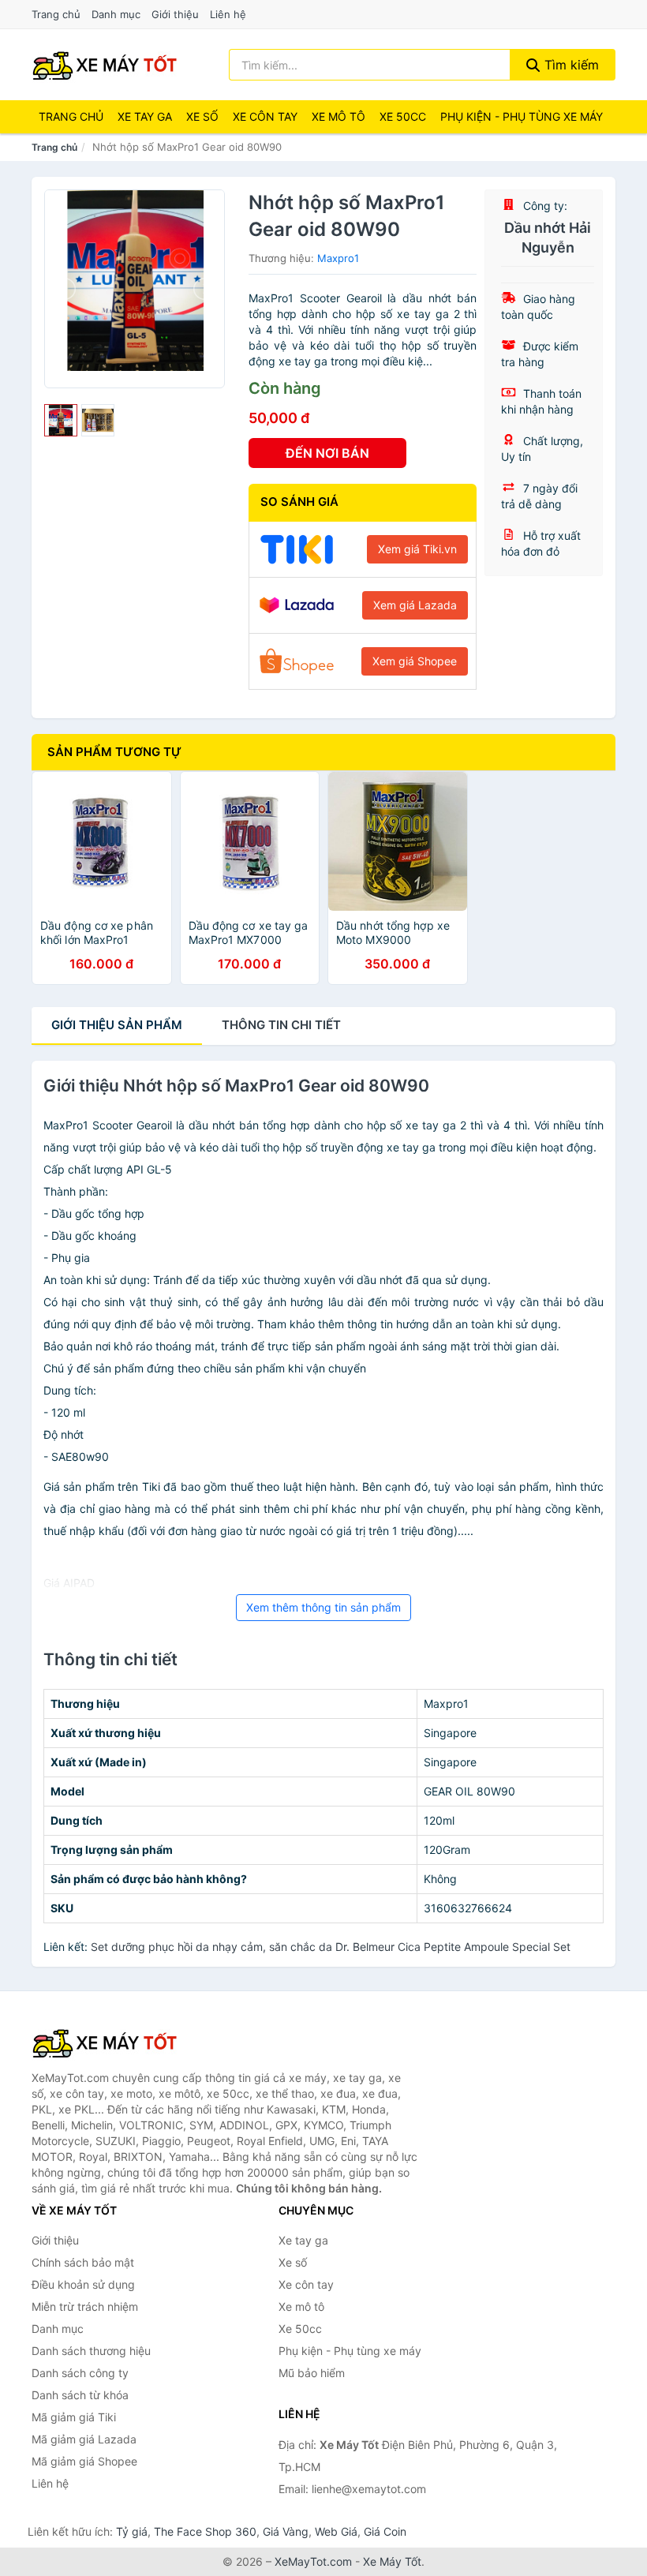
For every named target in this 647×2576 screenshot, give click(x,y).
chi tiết (281, 1025)
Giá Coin (385, 2531)
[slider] (61, 421)
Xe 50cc (403, 116)
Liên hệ (228, 14)
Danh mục (116, 14)
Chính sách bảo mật (83, 2262)
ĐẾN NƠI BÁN (327, 453)
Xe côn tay (265, 116)
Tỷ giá (132, 2531)
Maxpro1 (338, 258)
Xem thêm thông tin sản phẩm (323, 1607)
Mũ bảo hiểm (312, 2373)
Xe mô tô (338, 116)
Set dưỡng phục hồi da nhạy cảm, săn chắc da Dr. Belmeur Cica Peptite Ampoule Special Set (331, 1947)
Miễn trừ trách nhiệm (85, 2306)
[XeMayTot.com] (105, 65)
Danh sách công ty (80, 2373)
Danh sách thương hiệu (91, 2351)
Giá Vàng (286, 2531)
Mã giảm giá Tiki (74, 2417)
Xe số (202, 116)
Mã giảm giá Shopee (84, 2461)
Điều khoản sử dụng (83, 2284)
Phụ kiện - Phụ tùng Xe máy (522, 116)
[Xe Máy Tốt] (110, 2042)
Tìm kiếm (570, 65)
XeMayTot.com (313, 2561)
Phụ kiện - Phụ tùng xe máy (350, 2351)
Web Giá (336, 2531)
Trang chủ (56, 14)
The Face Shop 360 (205, 2531)
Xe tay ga (145, 116)
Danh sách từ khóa (80, 2395)
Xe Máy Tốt (392, 2561)
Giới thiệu (175, 14)
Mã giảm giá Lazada (84, 2439)
